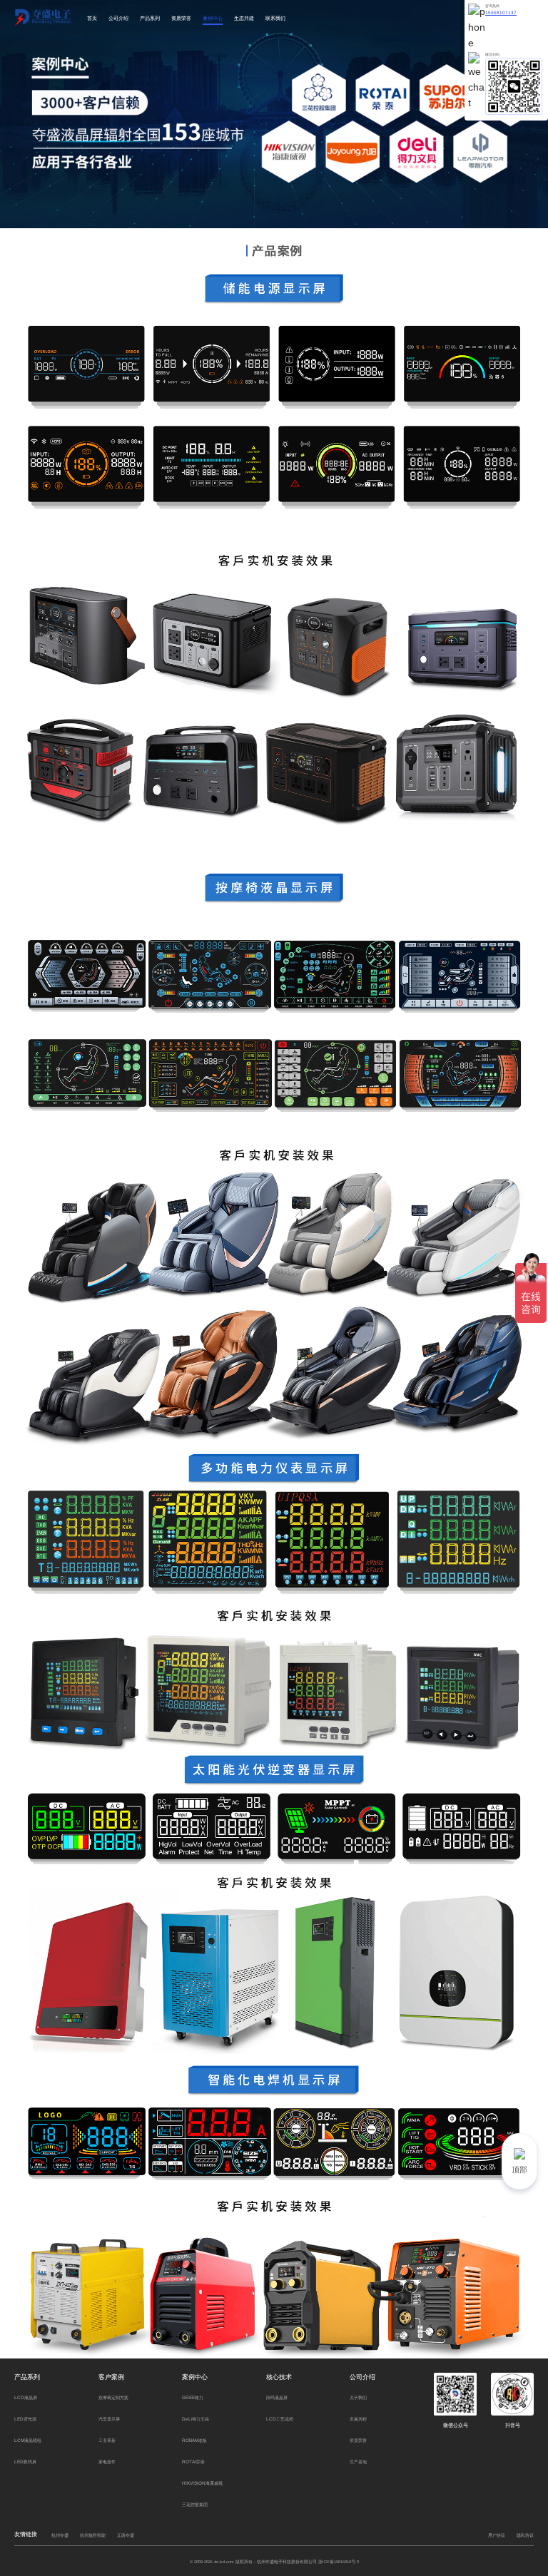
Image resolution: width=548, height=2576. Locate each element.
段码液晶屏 (277, 2397)
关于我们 (358, 2397)
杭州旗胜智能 (93, 2535)
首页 (92, 18)
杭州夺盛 (60, 2535)
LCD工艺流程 (280, 2419)
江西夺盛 (126, 2535)
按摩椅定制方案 (113, 2397)
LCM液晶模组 (28, 2440)
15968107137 (501, 12)
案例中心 (213, 18)
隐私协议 (525, 2535)
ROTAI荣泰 (193, 2462)
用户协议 (497, 2535)
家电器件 (107, 2462)
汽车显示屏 (109, 2419)
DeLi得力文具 (196, 2419)
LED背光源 (25, 2419)
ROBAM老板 (194, 2440)
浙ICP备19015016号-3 (339, 2562)
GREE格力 (193, 2397)
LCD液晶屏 (26, 2397)
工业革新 (107, 2440)
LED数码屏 (25, 2462)
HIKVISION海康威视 (202, 2483)
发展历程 (358, 2419)
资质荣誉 (181, 18)
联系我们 (275, 18)
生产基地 (358, 2462)
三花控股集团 (195, 2504)
